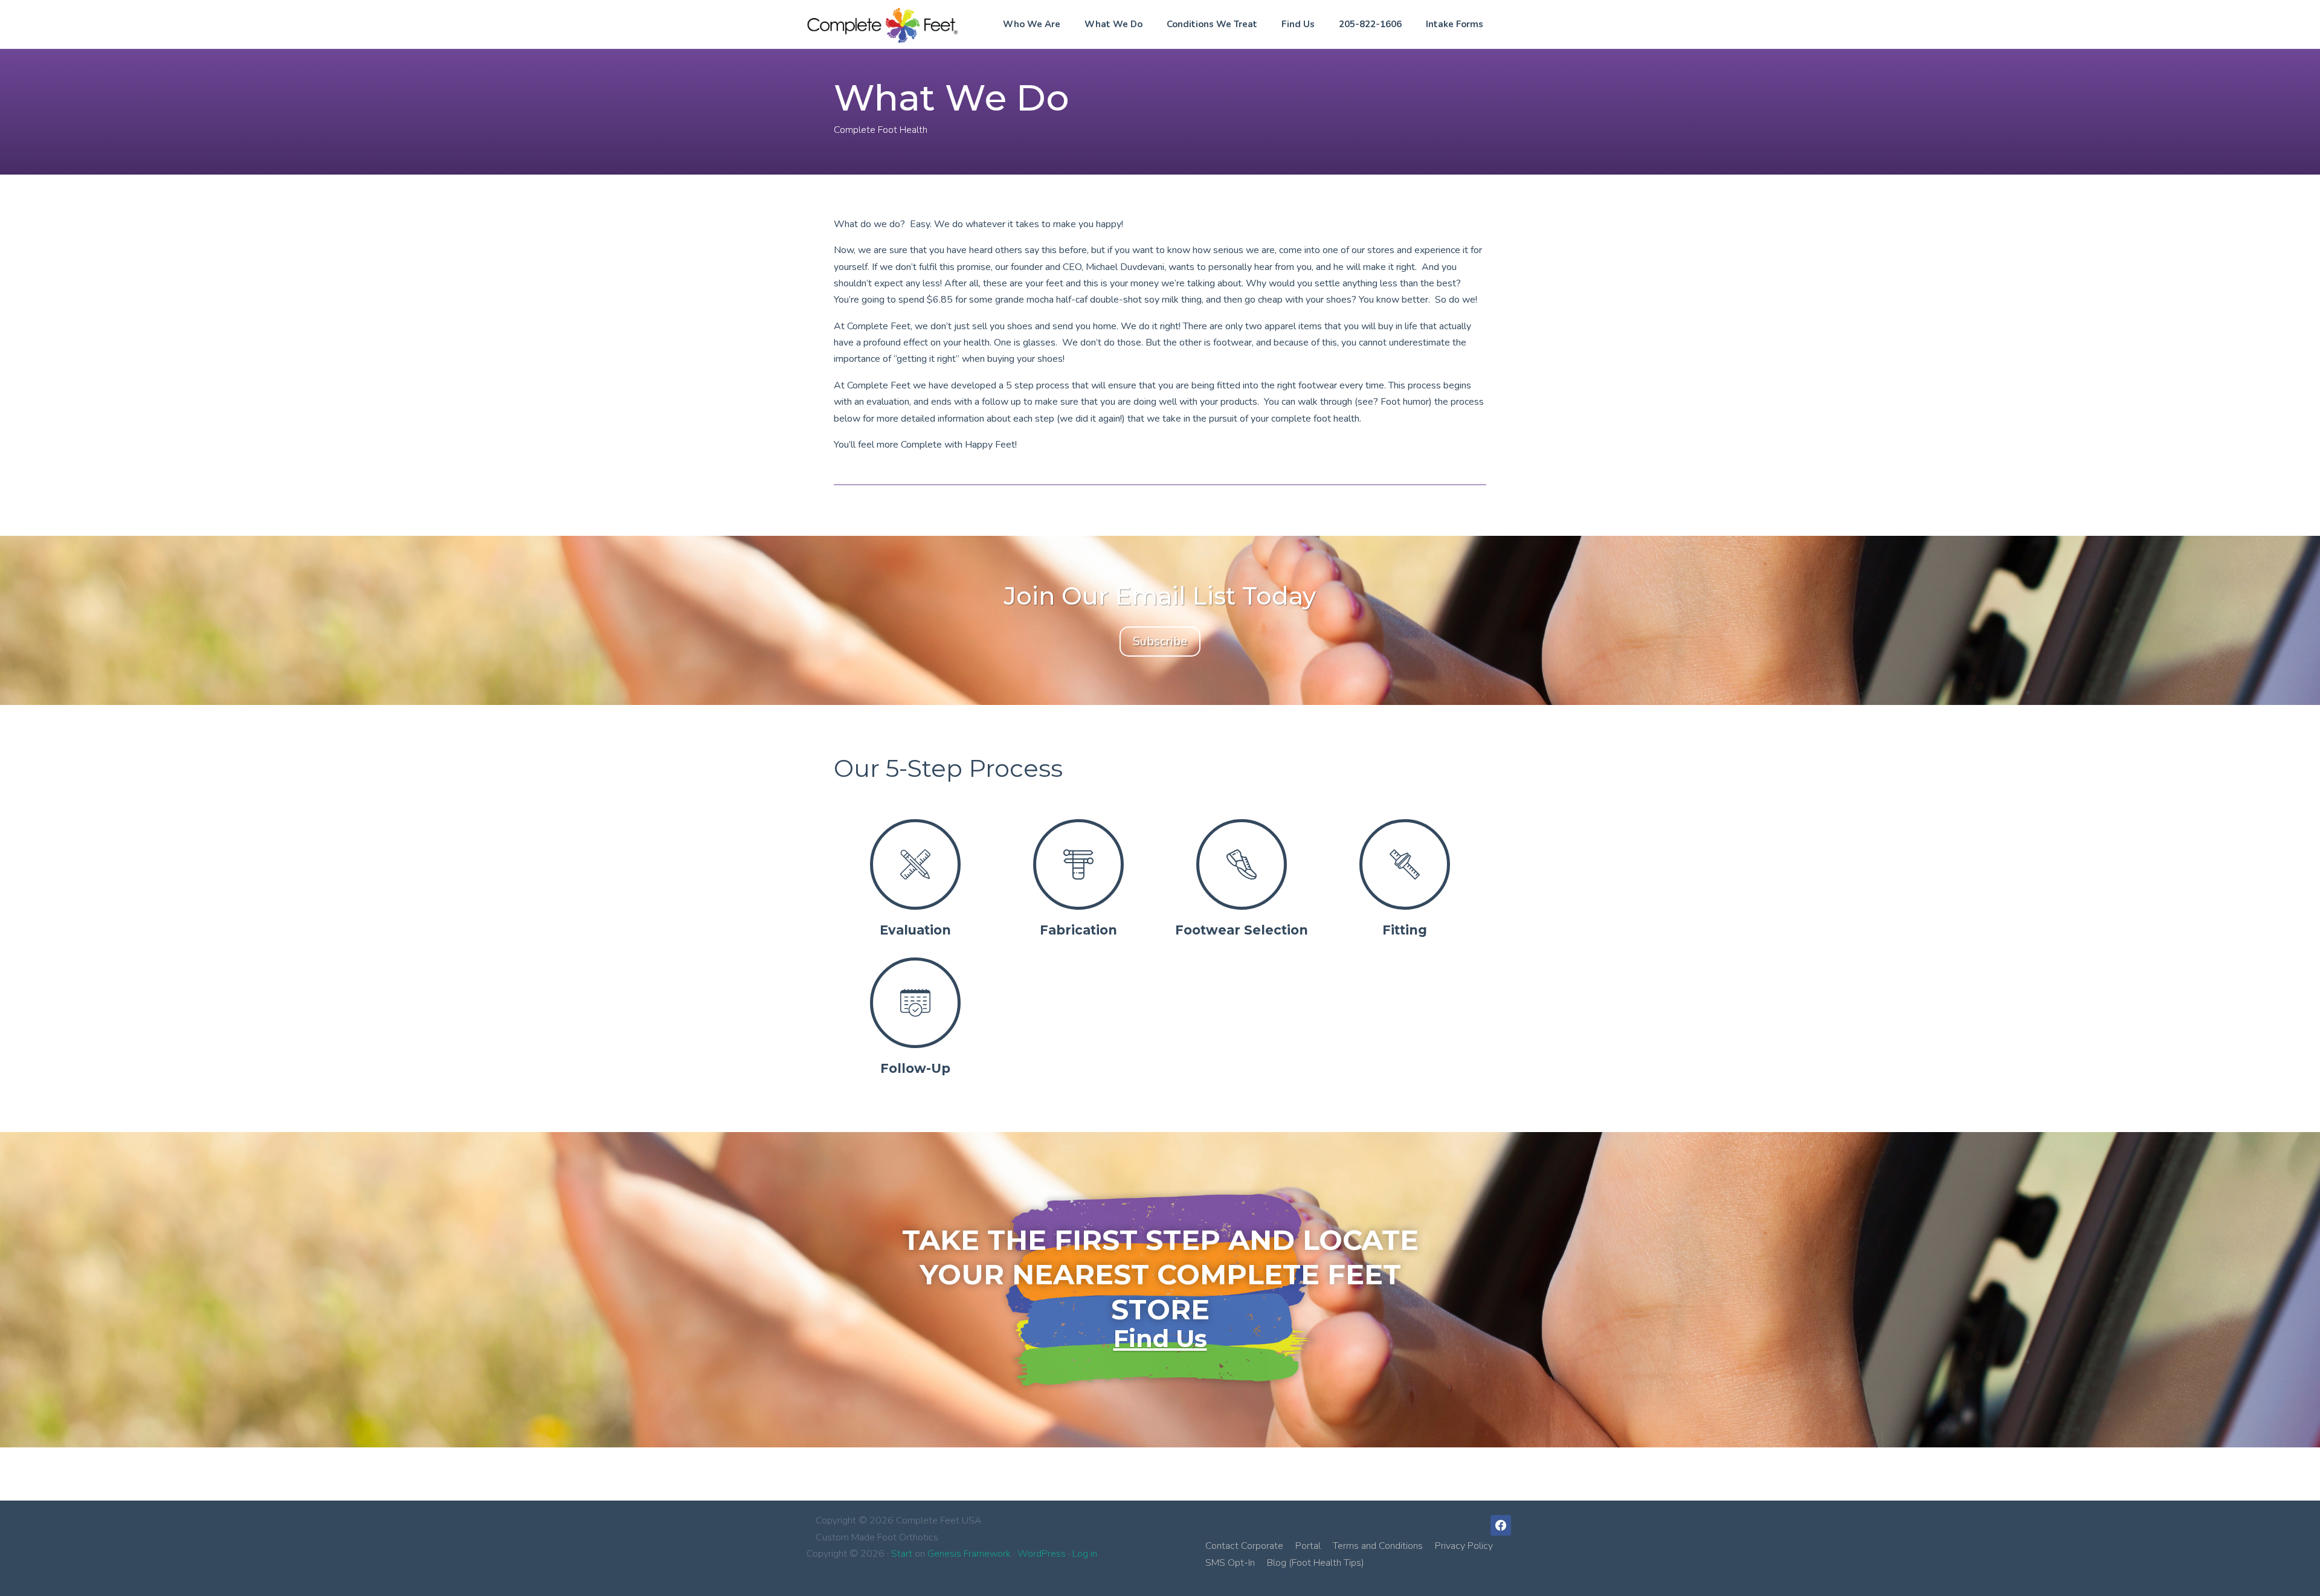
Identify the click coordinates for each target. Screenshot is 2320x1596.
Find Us (1298, 24)
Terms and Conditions (1378, 1546)
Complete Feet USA (882, 25)
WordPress (1042, 1554)
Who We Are (1032, 24)
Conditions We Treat (1212, 24)
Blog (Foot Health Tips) (1316, 1563)
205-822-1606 (1370, 24)
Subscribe (1160, 641)
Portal (1308, 1546)
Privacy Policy (1464, 1546)
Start (902, 1554)
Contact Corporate (1244, 1546)
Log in (1085, 1554)
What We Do (1113, 24)
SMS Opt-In (1230, 1563)
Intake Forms (1455, 24)
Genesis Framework (969, 1554)
